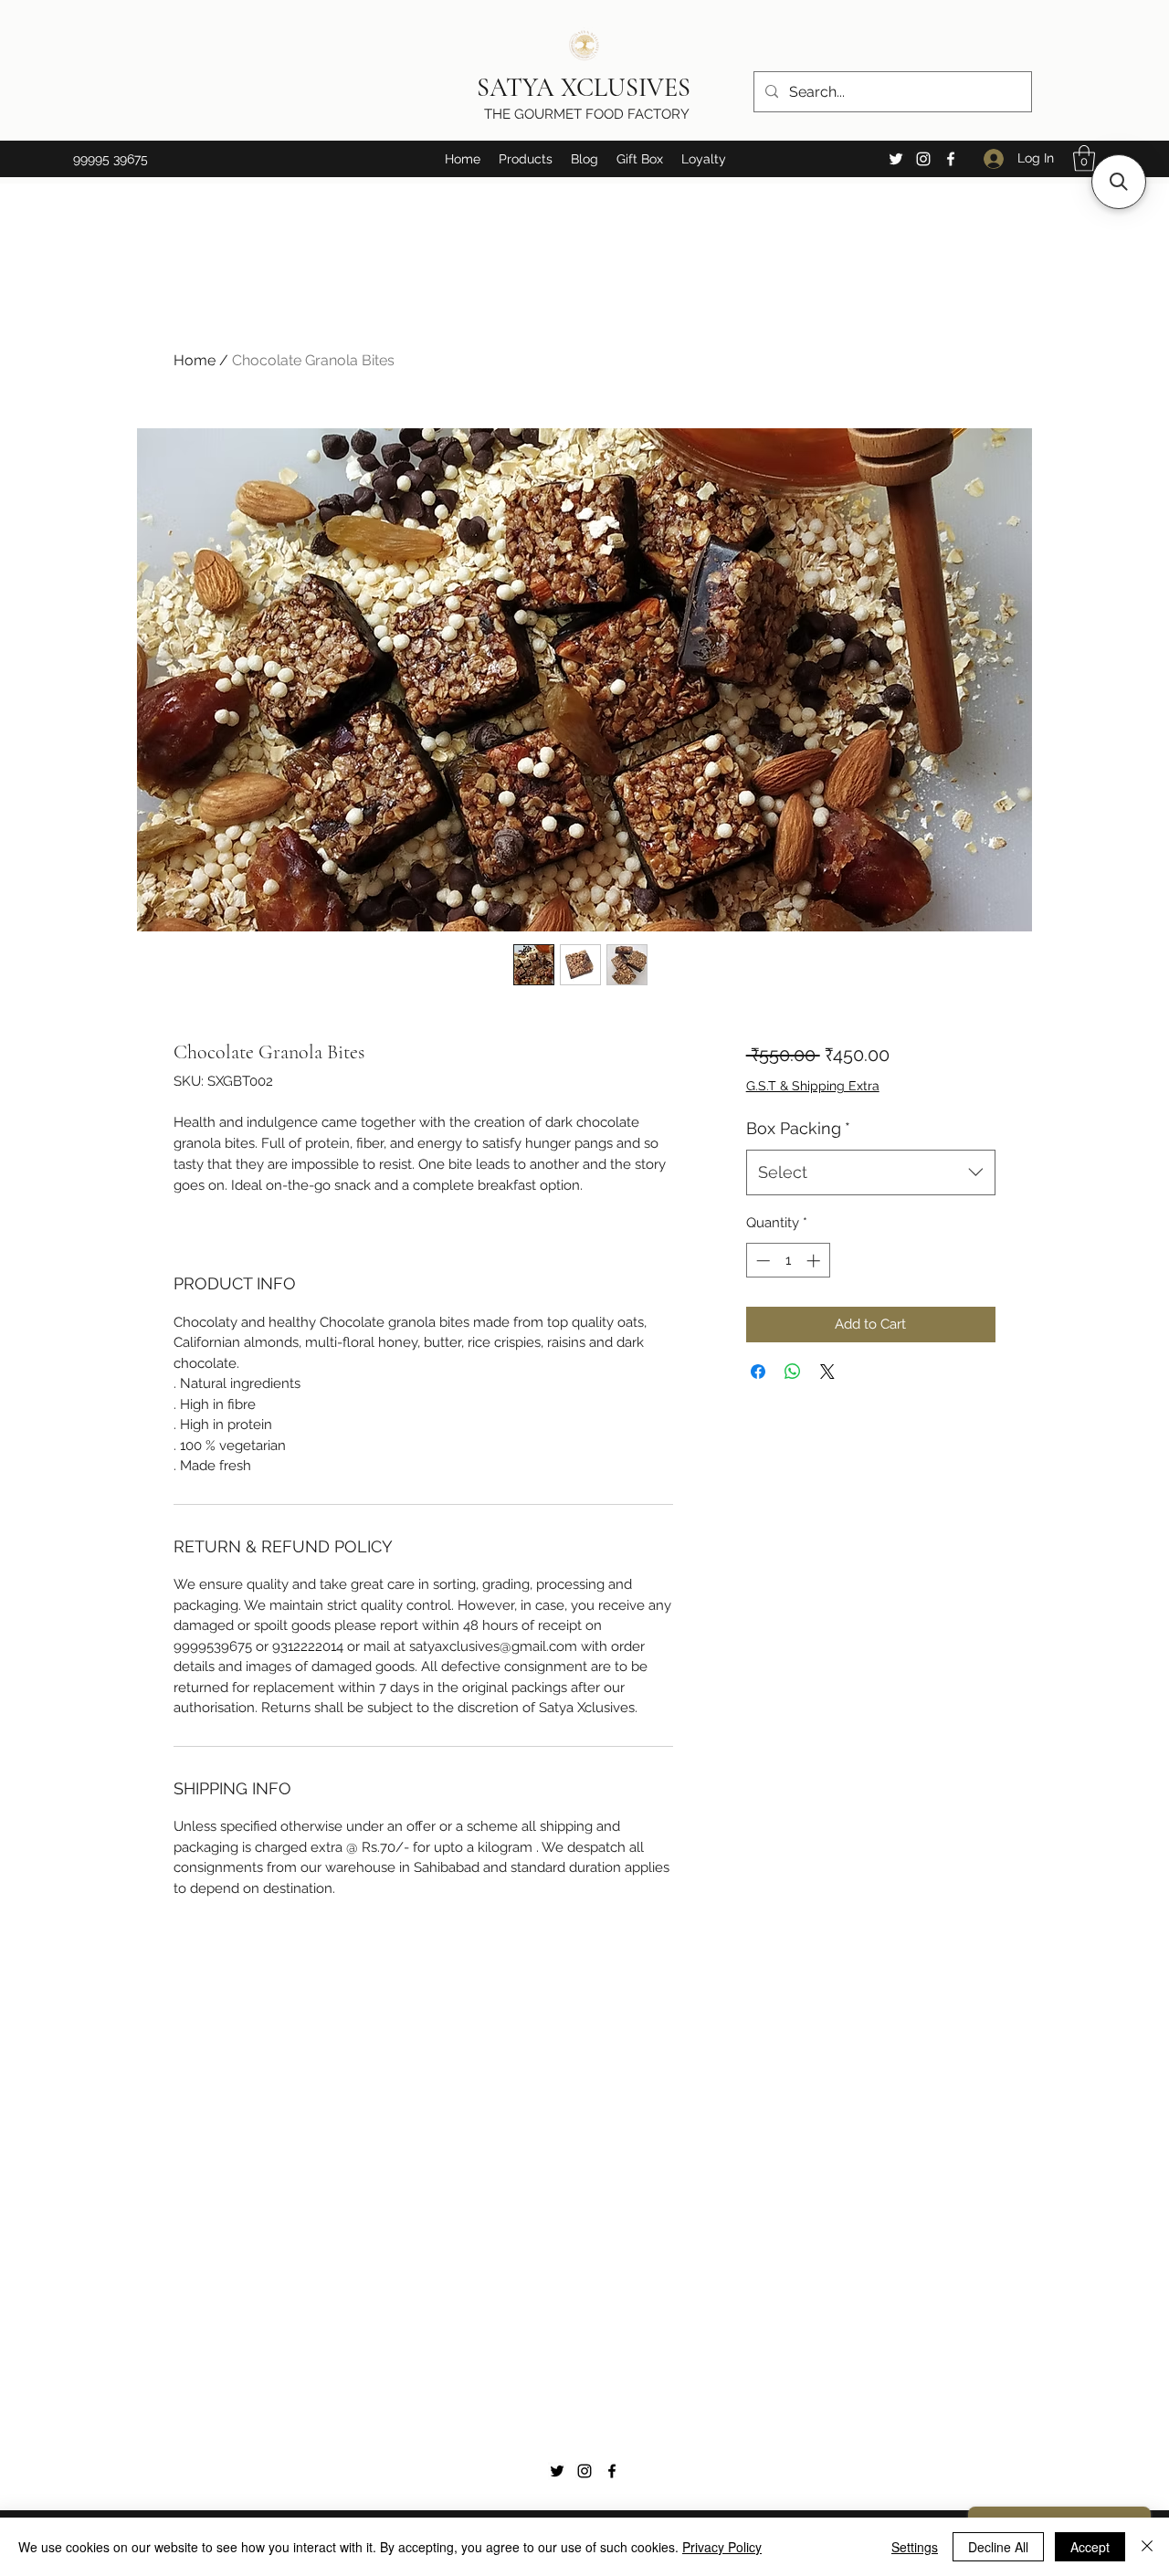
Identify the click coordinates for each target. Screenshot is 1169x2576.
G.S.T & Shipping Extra (813, 1086)
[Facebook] (951, 159)
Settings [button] (915, 2547)
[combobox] (871, 1172)
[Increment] (815, 1261)
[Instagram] (923, 159)
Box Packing (798, 1128)
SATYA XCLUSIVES (587, 88)
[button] (526, 159)
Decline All (998, 2547)
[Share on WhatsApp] (793, 1372)
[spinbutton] (788, 1261)
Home (195, 360)
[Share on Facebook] (758, 1372)
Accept (1090, 2547)
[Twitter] (896, 159)
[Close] (1147, 2547)
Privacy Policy (722, 2547)
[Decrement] (761, 1261)
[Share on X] (827, 1372)
